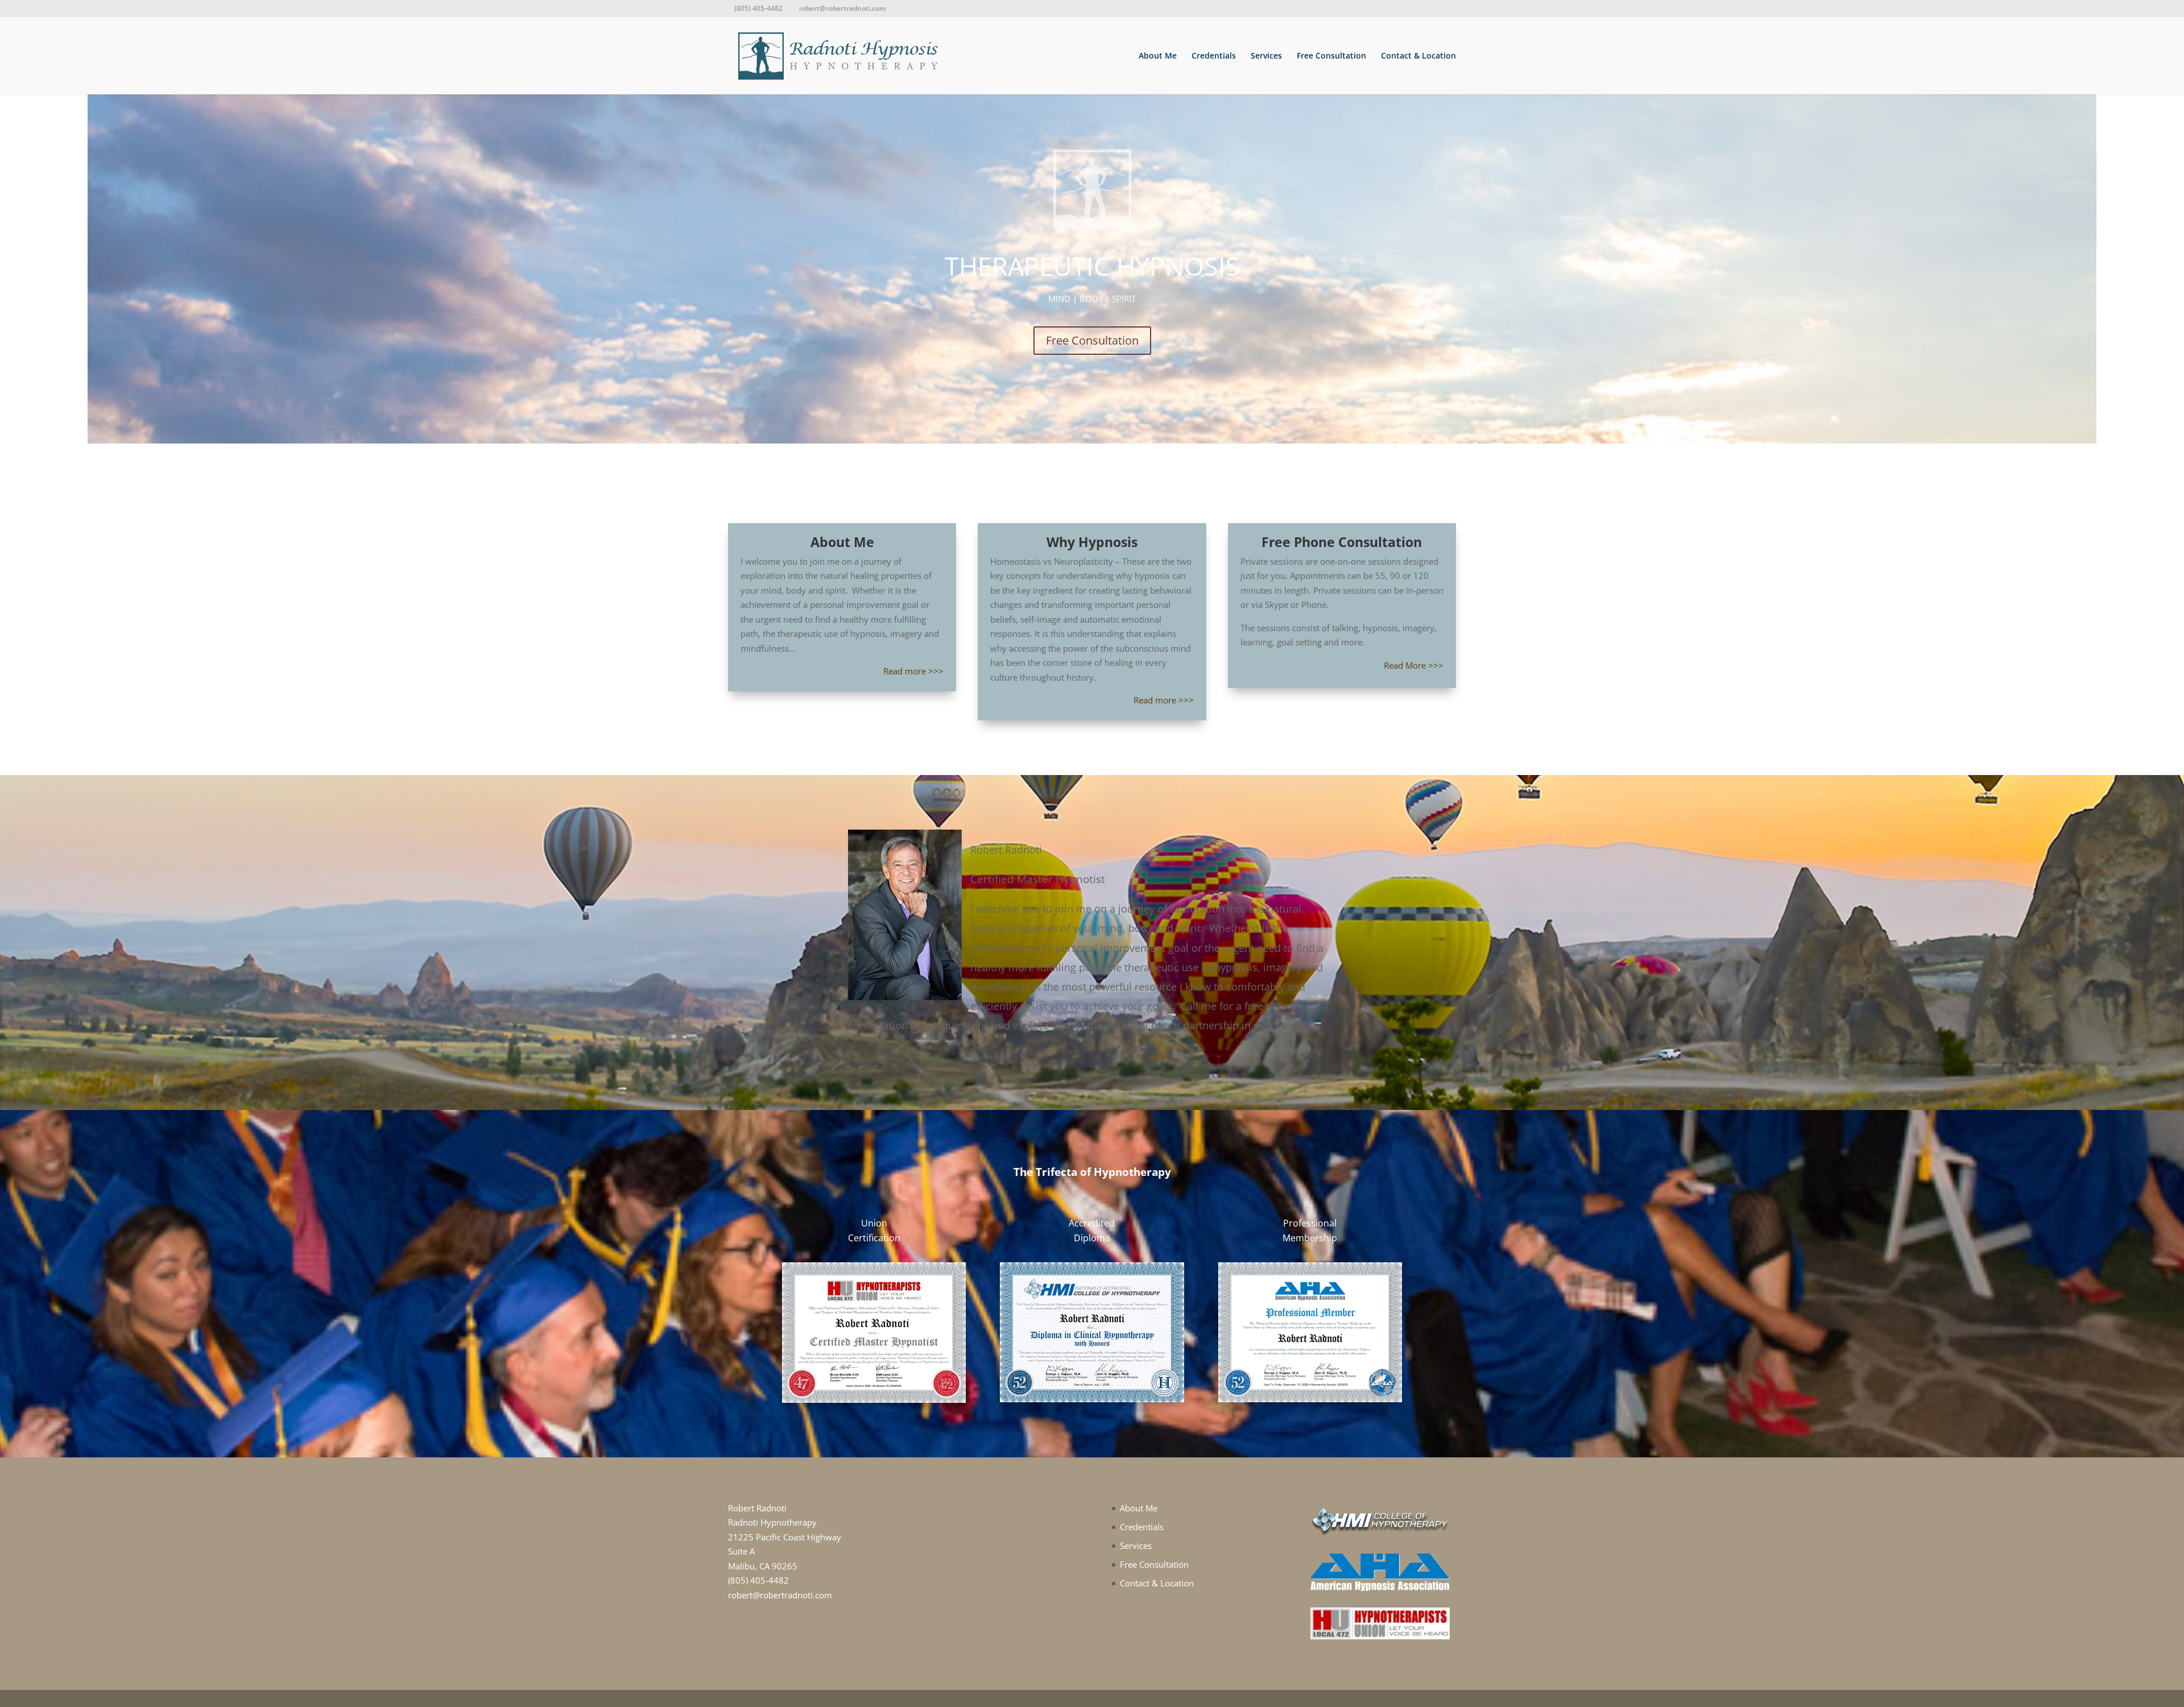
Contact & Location (1418, 56)
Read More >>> (1414, 665)
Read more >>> (913, 671)
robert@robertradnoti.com (780, 1595)
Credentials (1214, 56)
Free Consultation (1331, 56)
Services (1266, 56)
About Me (1158, 56)
